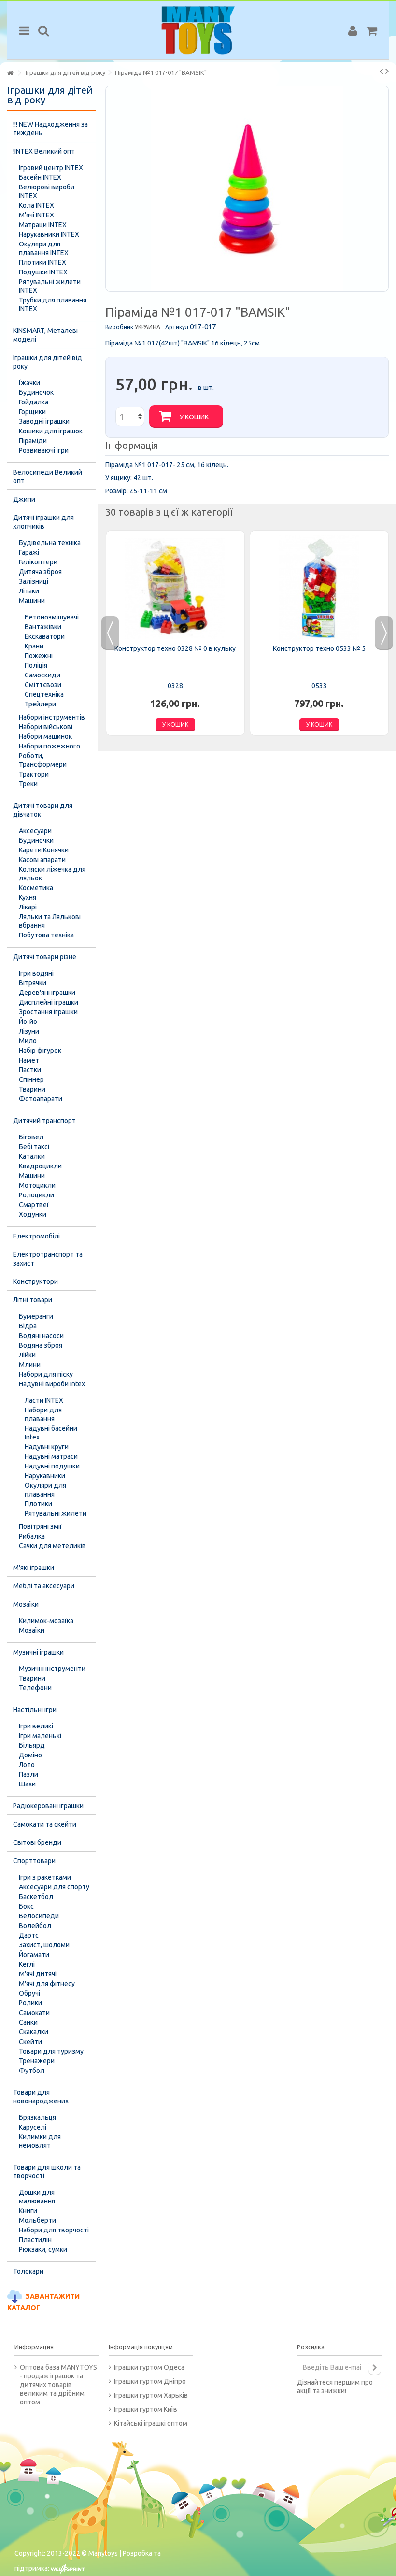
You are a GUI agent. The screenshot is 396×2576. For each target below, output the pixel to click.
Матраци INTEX (43, 225)
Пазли (28, 1774)
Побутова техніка (46, 935)
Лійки (27, 1355)
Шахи (27, 1784)
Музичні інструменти (52, 1669)
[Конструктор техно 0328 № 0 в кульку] (175, 589)
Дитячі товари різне (45, 957)
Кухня (28, 897)
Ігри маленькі (40, 1736)
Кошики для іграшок (51, 431)
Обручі (29, 1993)
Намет (29, 1060)
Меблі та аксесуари (44, 1586)
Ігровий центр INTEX (51, 168)
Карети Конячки (44, 850)
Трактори (34, 774)
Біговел (31, 1137)
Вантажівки (43, 627)
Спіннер (31, 1079)
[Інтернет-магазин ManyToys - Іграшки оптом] (198, 30)
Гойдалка (34, 402)
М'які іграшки (34, 1568)
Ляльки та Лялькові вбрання (50, 921)
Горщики (32, 412)
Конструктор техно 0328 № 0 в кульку (175, 648)
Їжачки (29, 383)
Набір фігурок (40, 1051)
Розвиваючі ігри (44, 450)
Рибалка (32, 1536)
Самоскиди (42, 675)
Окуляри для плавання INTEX (44, 248)
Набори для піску (46, 1374)
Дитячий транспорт (44, 1121)
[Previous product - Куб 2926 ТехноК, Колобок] (381, 71)
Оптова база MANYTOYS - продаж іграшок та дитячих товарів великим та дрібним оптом (58, 2385)
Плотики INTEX (42, 262)
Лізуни (29, 1031)
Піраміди (33, 441)
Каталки (32, 1156)
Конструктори (35, 1281)
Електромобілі (36, 1236)
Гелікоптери (38, 562)
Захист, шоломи (44, 1945)
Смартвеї (34, 1205)
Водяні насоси (41, 1336)
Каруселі (33, 2127)
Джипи (24, 499)
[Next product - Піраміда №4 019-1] (387, 71)
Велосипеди (39, 1916)
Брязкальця (37, 2117)
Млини (30, 1365)
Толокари (28, 2271)
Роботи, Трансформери (43, 760)
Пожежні (39, 656)
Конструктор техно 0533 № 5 (319, 648)
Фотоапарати (41, 1099)
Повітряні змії (40, 1526)
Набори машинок (45, 736)
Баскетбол (36, 1897)
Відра (28, 1326)
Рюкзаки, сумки (43, 2249)
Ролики (30, 2003)
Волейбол (35, 1926)
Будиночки (36, 840)
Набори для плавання (43, 1414)
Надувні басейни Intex (51, 1433)
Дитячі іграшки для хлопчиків (43, 522)
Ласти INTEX (44, 1400)
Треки (28, 784)
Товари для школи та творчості (47, 2172)
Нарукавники (45, 1476)
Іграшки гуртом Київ (146, 2409)
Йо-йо (28, 1022)
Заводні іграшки (44, 421)
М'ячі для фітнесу (47, 1984)
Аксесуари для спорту (54, 1887)
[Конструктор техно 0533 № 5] (319, 589)
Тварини (32, 1089)
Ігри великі (36, 1726)
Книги (28, 2211)
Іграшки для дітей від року (48, 362)
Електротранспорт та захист (48, 1259)
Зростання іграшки (48, 1012)
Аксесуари (35, 831)
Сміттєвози (43, 685)
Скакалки (34, 2032)
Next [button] (384, 633)
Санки (28, 2022)
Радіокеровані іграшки (48, 1806)
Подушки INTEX (43, 272)
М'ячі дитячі (38, 1974)
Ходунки (33, 1214)
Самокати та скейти (45, 1824)
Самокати (34, 2013)
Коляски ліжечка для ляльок (52, 874)
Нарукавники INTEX (49, 234)
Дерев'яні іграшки (47, 993)
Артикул (177, 327)
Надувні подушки (52, 1466)
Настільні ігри (35, 1710)
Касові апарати (42, 860)
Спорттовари (34, 1861)
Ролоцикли (36, 1195)
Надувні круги (47, 1447)
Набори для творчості (54, 2230)
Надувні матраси (51, 1456)
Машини (32, 601)
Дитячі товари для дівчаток (43, 810)
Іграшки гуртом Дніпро (150, 2381)
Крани (34, 646)
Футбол (32, 2071)
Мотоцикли (37, 1185)
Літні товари (33, 1300)
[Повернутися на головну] (10, 73)
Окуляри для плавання (45, 1490)
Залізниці (34, 581)
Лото (27, 1765)
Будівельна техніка (50, 543)
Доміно (30, 1755)
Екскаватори (45, 636)
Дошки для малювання (37, 2197)
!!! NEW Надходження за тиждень (50, 129)
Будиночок (36, 392)
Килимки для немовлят (40, 2141)
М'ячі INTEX (36, 215)
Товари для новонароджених (41, 2097)
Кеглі (27, 1964)
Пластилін (35, 2240)
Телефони (35, 1688)
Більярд (32, 1745)
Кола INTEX (36, 205)
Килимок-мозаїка (46, 1621)
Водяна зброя (41, 1345)
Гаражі (29, 552)
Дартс (29, 1935)
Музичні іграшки (38, 1652)
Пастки (30, 1070)
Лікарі (28, 907)
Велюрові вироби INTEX (47, 191)
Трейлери (40, 704)
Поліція (36, 665)
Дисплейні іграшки (49, 1002)
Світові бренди (37, 1842)
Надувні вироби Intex (52, 1384)
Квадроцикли (40, 1166)
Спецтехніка (44, 694)
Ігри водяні (36, 973)
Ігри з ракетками (45, 1877)
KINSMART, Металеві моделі (45, 335)
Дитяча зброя (40, 572)
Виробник (119, 327)
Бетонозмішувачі (52, 617)
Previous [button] (110, 633)
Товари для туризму (51, 2051)
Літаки (29, 591)
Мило (28, 1041)
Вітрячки (33, 983)
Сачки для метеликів (52, 1546)
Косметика (36, 888)
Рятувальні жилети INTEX (50, 286)
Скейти (30, 2042)
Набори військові (46, 727)
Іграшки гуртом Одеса (149, 2367)
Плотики (38, 1504)
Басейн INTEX (40, 177)
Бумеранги (36, 1316)
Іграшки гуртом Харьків (151, 2395)
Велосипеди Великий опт (48, 476)
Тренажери (37, 2061)
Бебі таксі (34, 1147)
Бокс (26, 1906)
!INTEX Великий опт (44, 151)
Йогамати (34, 1955)
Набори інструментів (52, 717)
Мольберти (37, 2220)
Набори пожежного (49, 746)
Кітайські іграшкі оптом (151, 2423)
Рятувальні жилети (56, 1513)
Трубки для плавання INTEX (53, 304)
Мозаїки (26, 1604)
